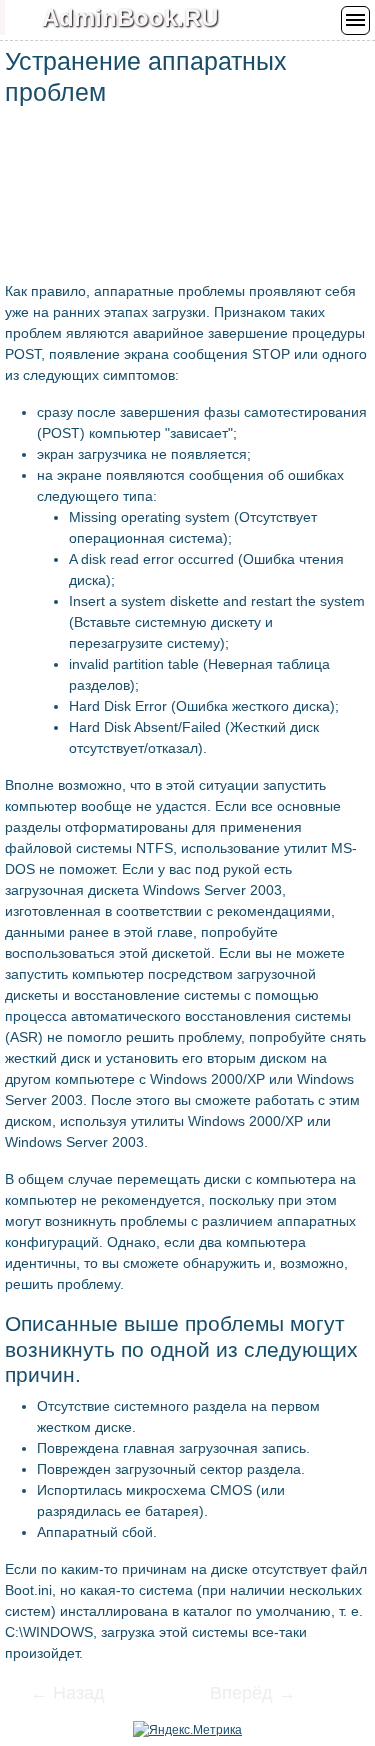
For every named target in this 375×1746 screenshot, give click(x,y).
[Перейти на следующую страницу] (240, 1695)
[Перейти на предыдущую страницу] (80, 1695)
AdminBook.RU (130, 17)
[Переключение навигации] (355, 20)
